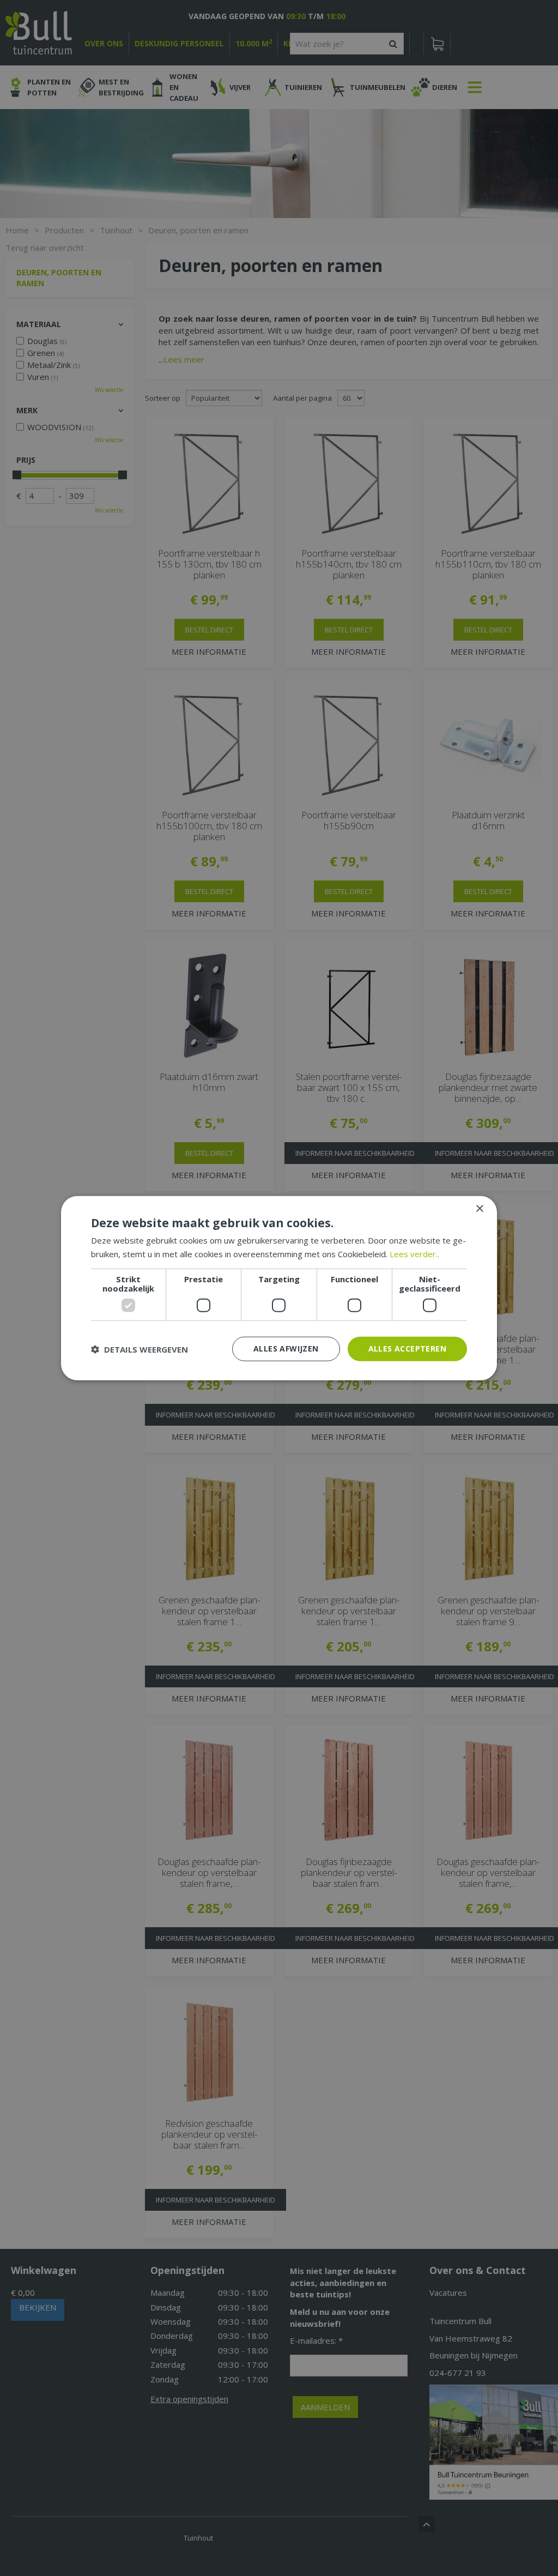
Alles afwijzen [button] (286, 1349)
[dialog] (279, 1288)
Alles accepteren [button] (407, 1349)
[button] (139, 1349)
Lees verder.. (414, 1253)
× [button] (479, 1208)
